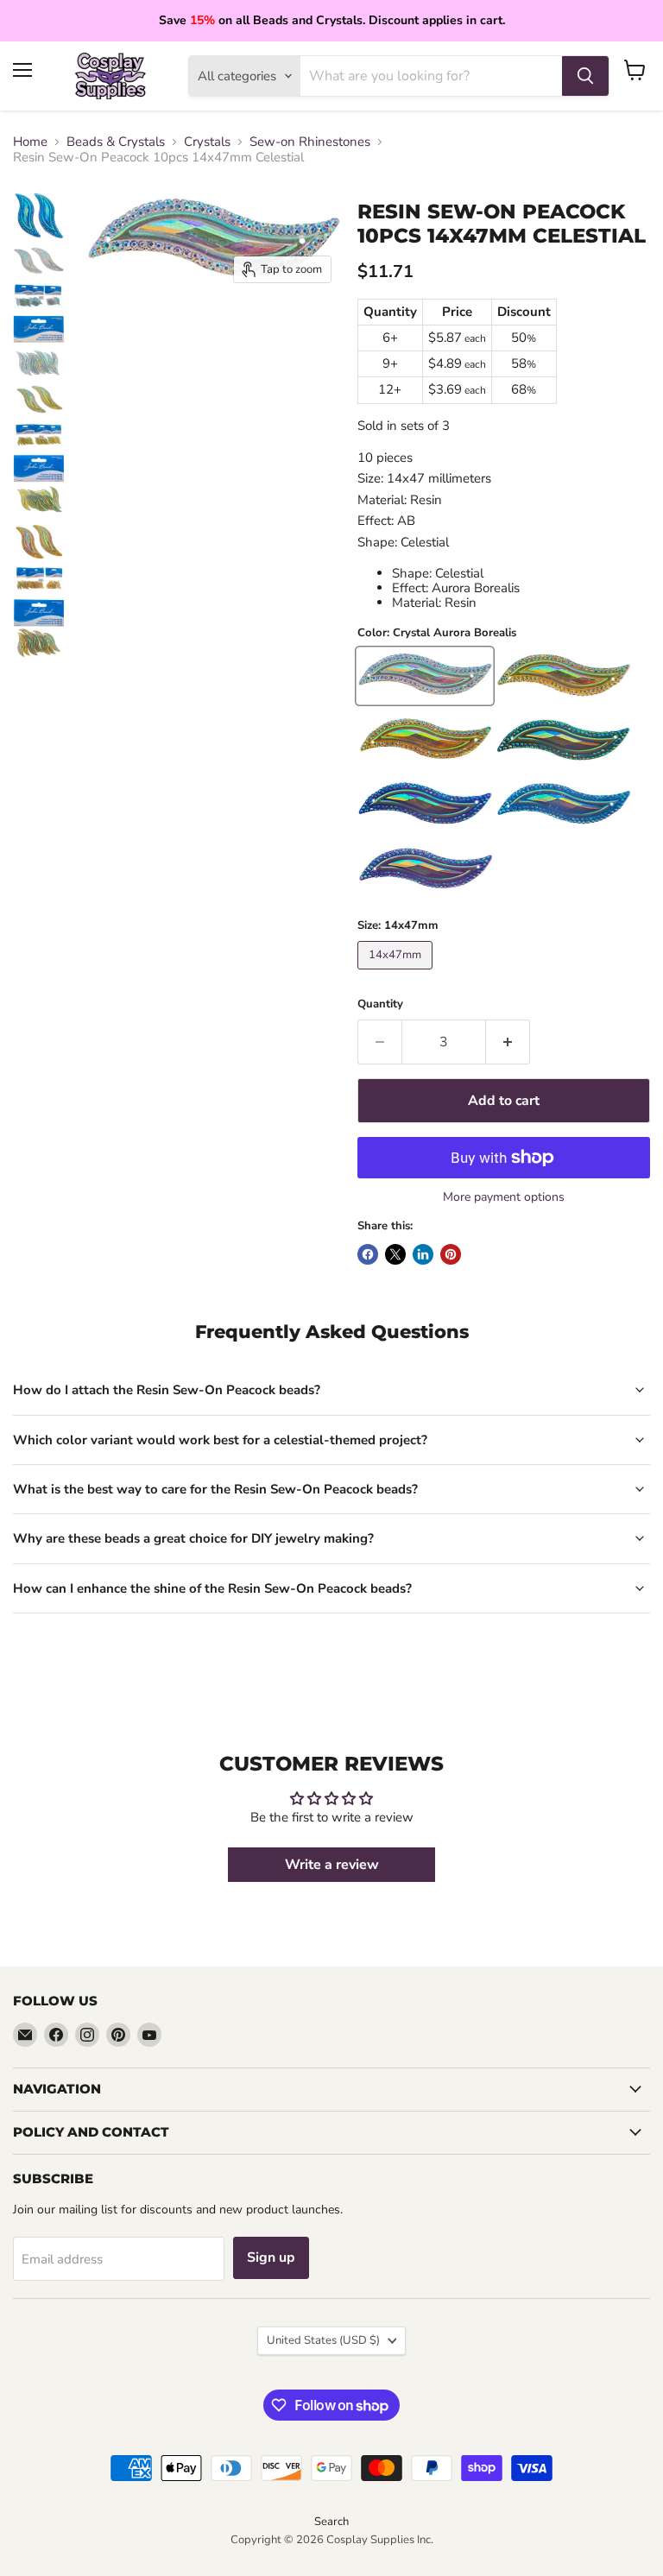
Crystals (207, 142)
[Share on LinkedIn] (423, 1254)
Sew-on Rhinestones (310, 142)
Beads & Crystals (116, 142)
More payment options (504, 1197)
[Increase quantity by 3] (508, 1042)
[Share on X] (395, 1254)
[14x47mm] (397, 974)
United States (323, 2340)
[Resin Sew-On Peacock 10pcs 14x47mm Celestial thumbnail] (39, 216)
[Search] (585, 76)
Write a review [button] (332, 1865)
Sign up (271, 2257)
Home (30, 142)
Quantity (380, 1004)
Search (331, 2522)
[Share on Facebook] (368, 1254)
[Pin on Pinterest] (451, 1254)
